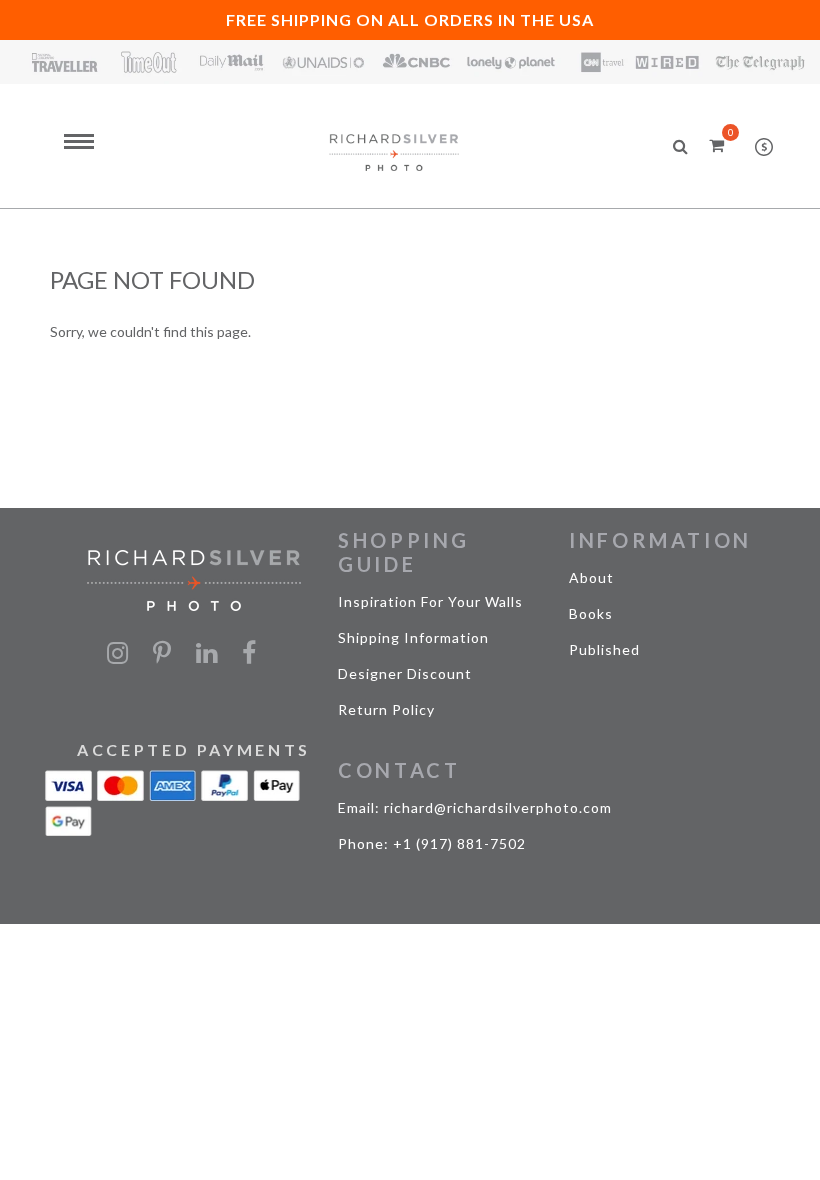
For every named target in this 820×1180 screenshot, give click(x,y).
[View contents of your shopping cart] (716, 144)
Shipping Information (413, 637)
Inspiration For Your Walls (430, 601)
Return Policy (386, 709)
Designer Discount (405, 673)
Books (591, 613)
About (591, 577)
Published (604, 649)
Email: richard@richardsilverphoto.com (475, 807)
